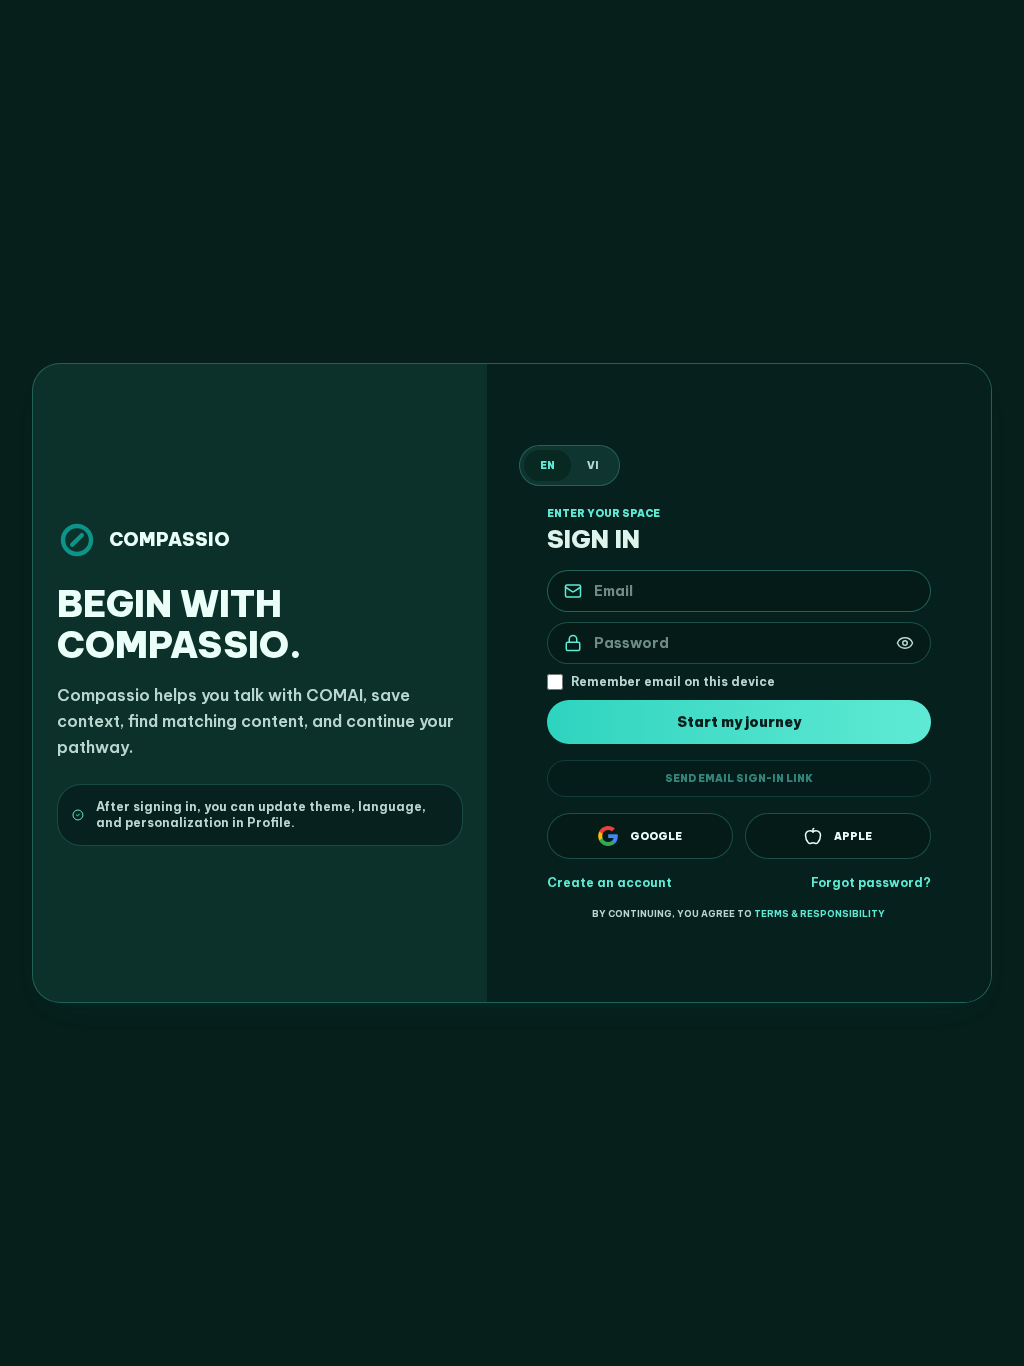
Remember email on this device (673, 681)
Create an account (609, 882)
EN (547, 465)
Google (656, 836)
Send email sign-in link (739, 778)
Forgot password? (871, 882)
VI (593, 465)
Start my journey (739, 722)
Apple (853, 836)
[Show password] (905, 643)
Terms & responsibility (819, 913)
